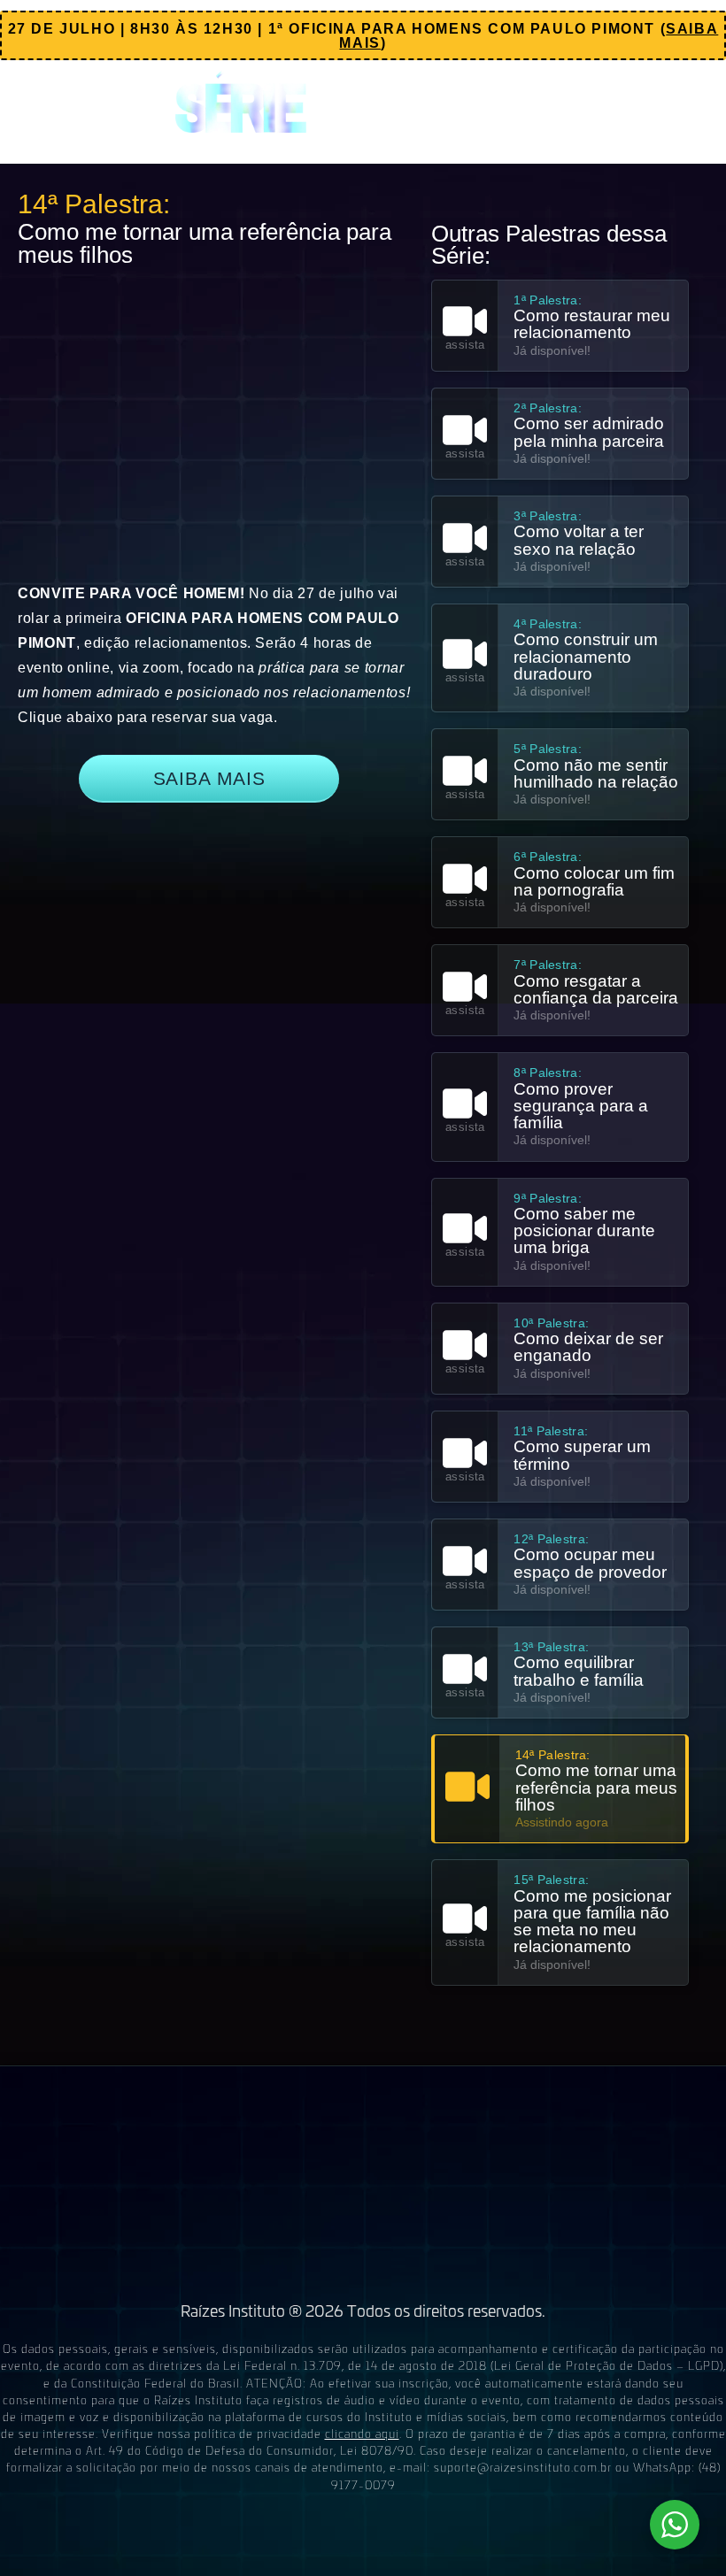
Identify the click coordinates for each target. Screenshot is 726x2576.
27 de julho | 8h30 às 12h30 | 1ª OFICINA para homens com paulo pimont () (363, 36)
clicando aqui (362, 2433)
